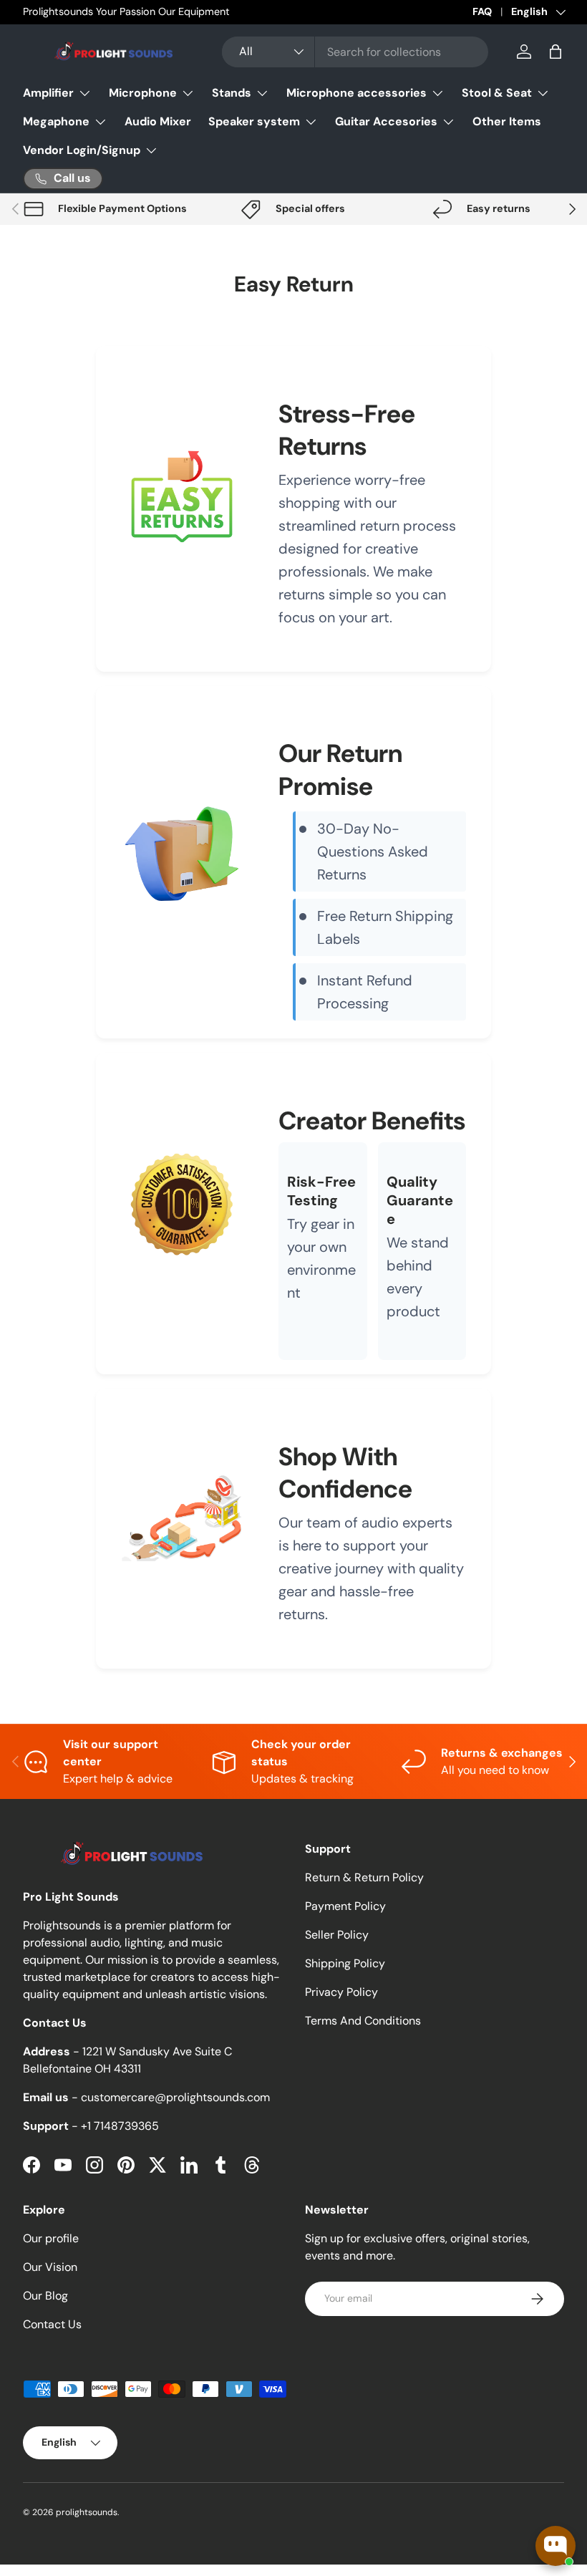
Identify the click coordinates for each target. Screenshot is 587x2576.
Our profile (51, 2238)
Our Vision (50, 2267)
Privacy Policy (341, 1992)
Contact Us (52, 2324)
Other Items (507, 121)
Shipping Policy (345, 1963)
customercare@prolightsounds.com (175, 2097)
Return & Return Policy (364, 1877)
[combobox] (355, 52)
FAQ (482, 11)
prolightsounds (87, 2512)
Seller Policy (337, 1935)
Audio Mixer (158, 121)
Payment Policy (345, 1906)
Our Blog (45, 2296)
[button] (556, 52)
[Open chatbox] (556, 2546)
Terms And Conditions (363, 2021)
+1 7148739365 (120, 2126)
